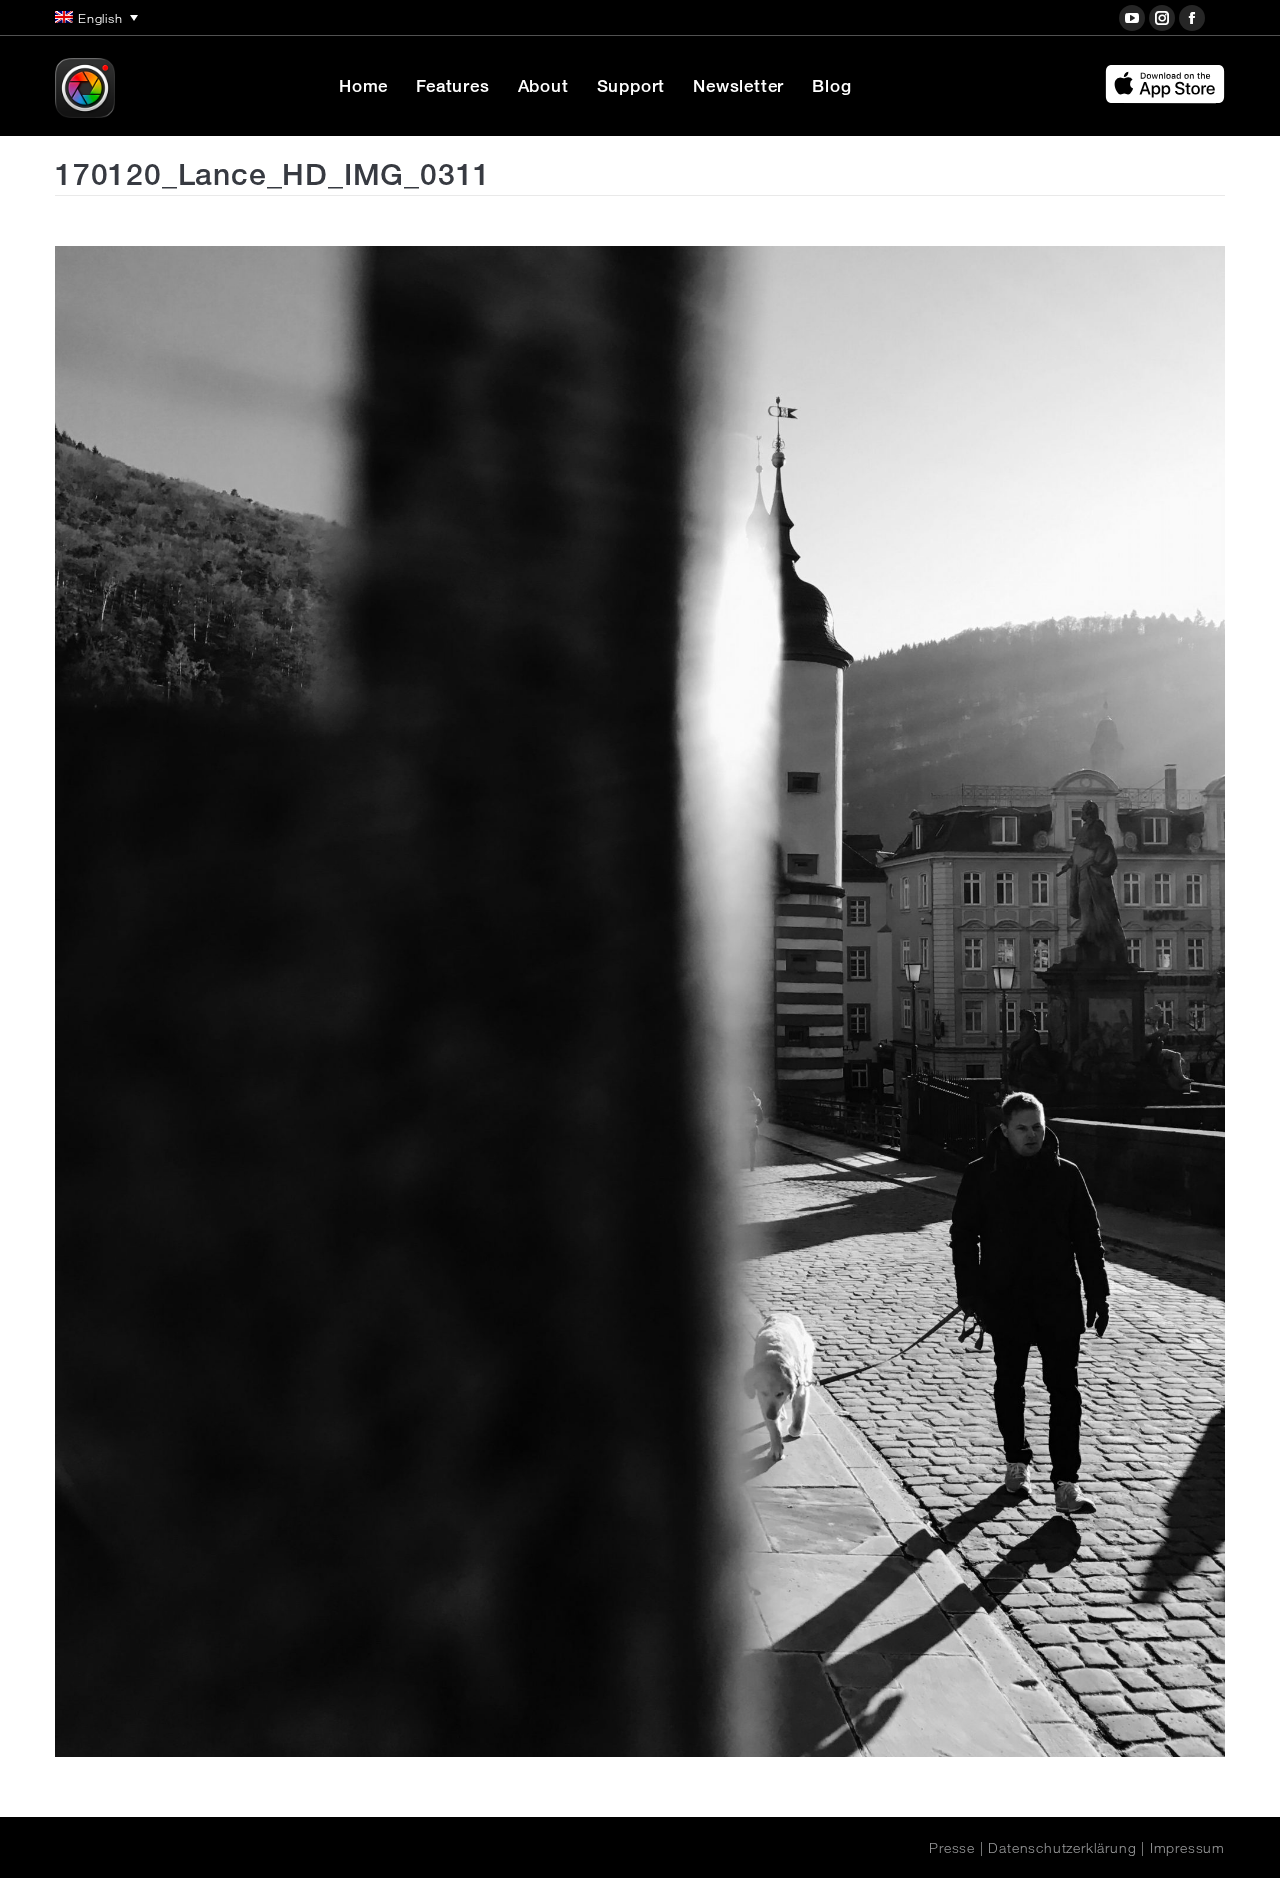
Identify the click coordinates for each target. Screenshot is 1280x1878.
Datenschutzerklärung (1062, 1848)
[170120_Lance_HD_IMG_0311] (640, 1001)
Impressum (1187, 1848)
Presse (952, 1848)
